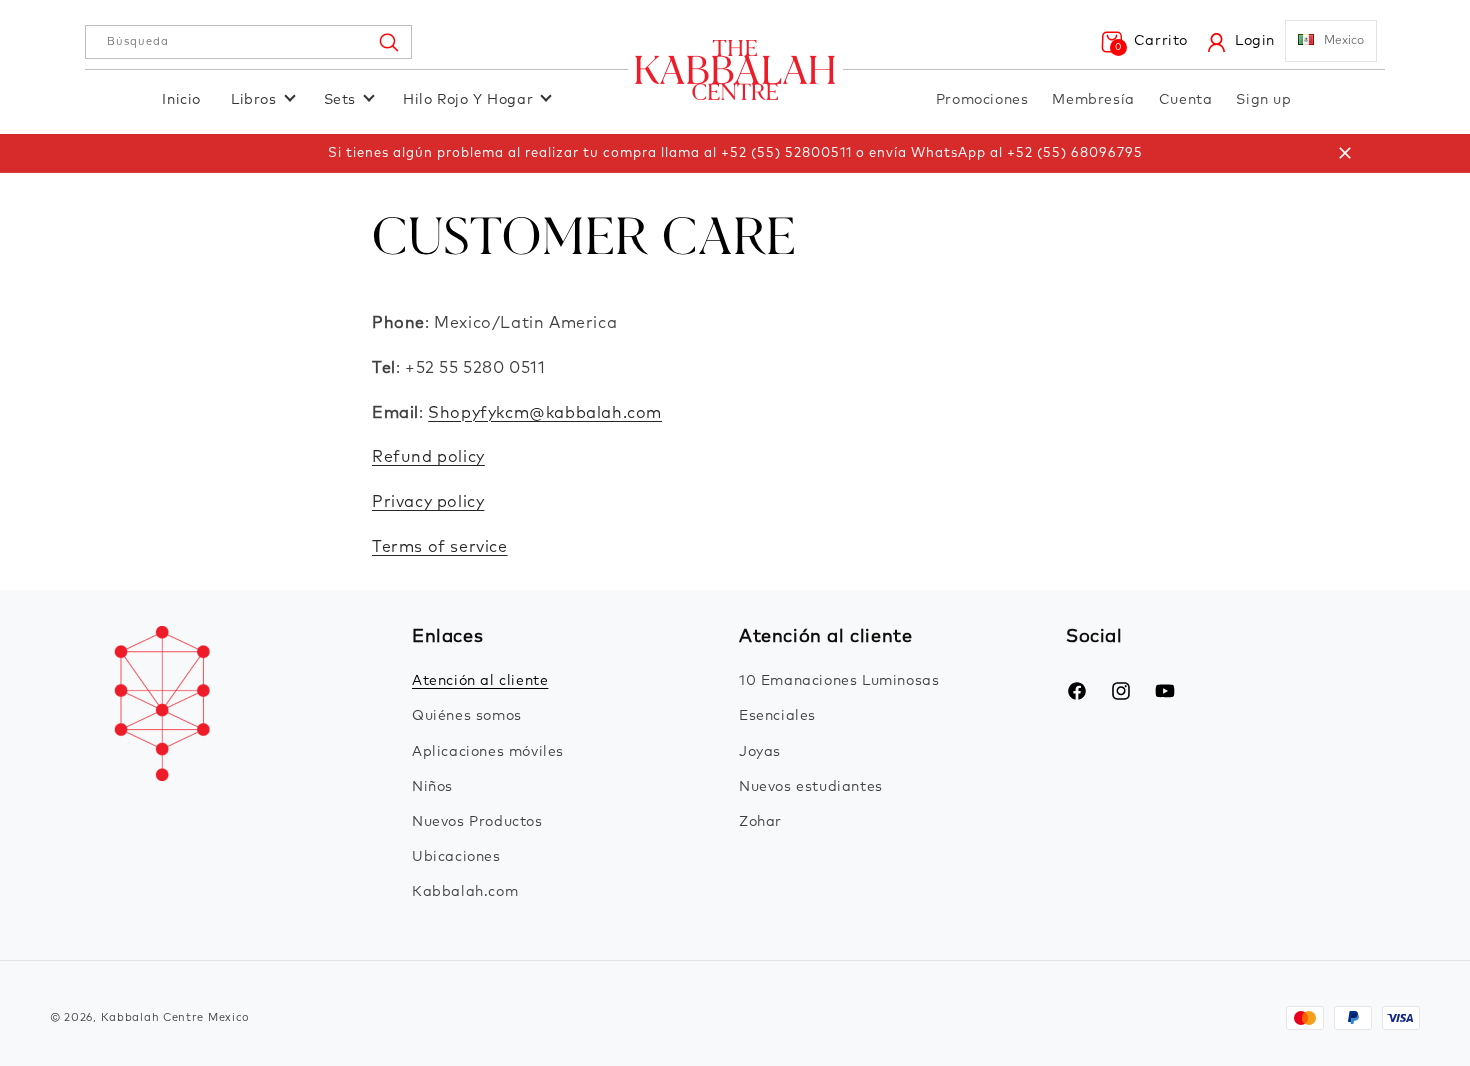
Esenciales (777, 716)
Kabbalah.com (465, 892)
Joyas (760, 752)
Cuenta (1186, 100)
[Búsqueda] (388, 42)
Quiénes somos (467, 716)
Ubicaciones (456, 857)
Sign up (1263, 100)
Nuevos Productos (477, 822)
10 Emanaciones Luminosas (839, 681)
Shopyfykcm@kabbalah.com (545, 413)
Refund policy (428, 457)
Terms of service (440, 547)
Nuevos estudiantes (811, 787)
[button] (1144, 42)
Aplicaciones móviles (488, 752)
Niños (432, 787)
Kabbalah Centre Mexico (175, 1017)
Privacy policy (428, 502)
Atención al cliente (480, 681)
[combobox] (248, 42)
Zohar (760, 822)
